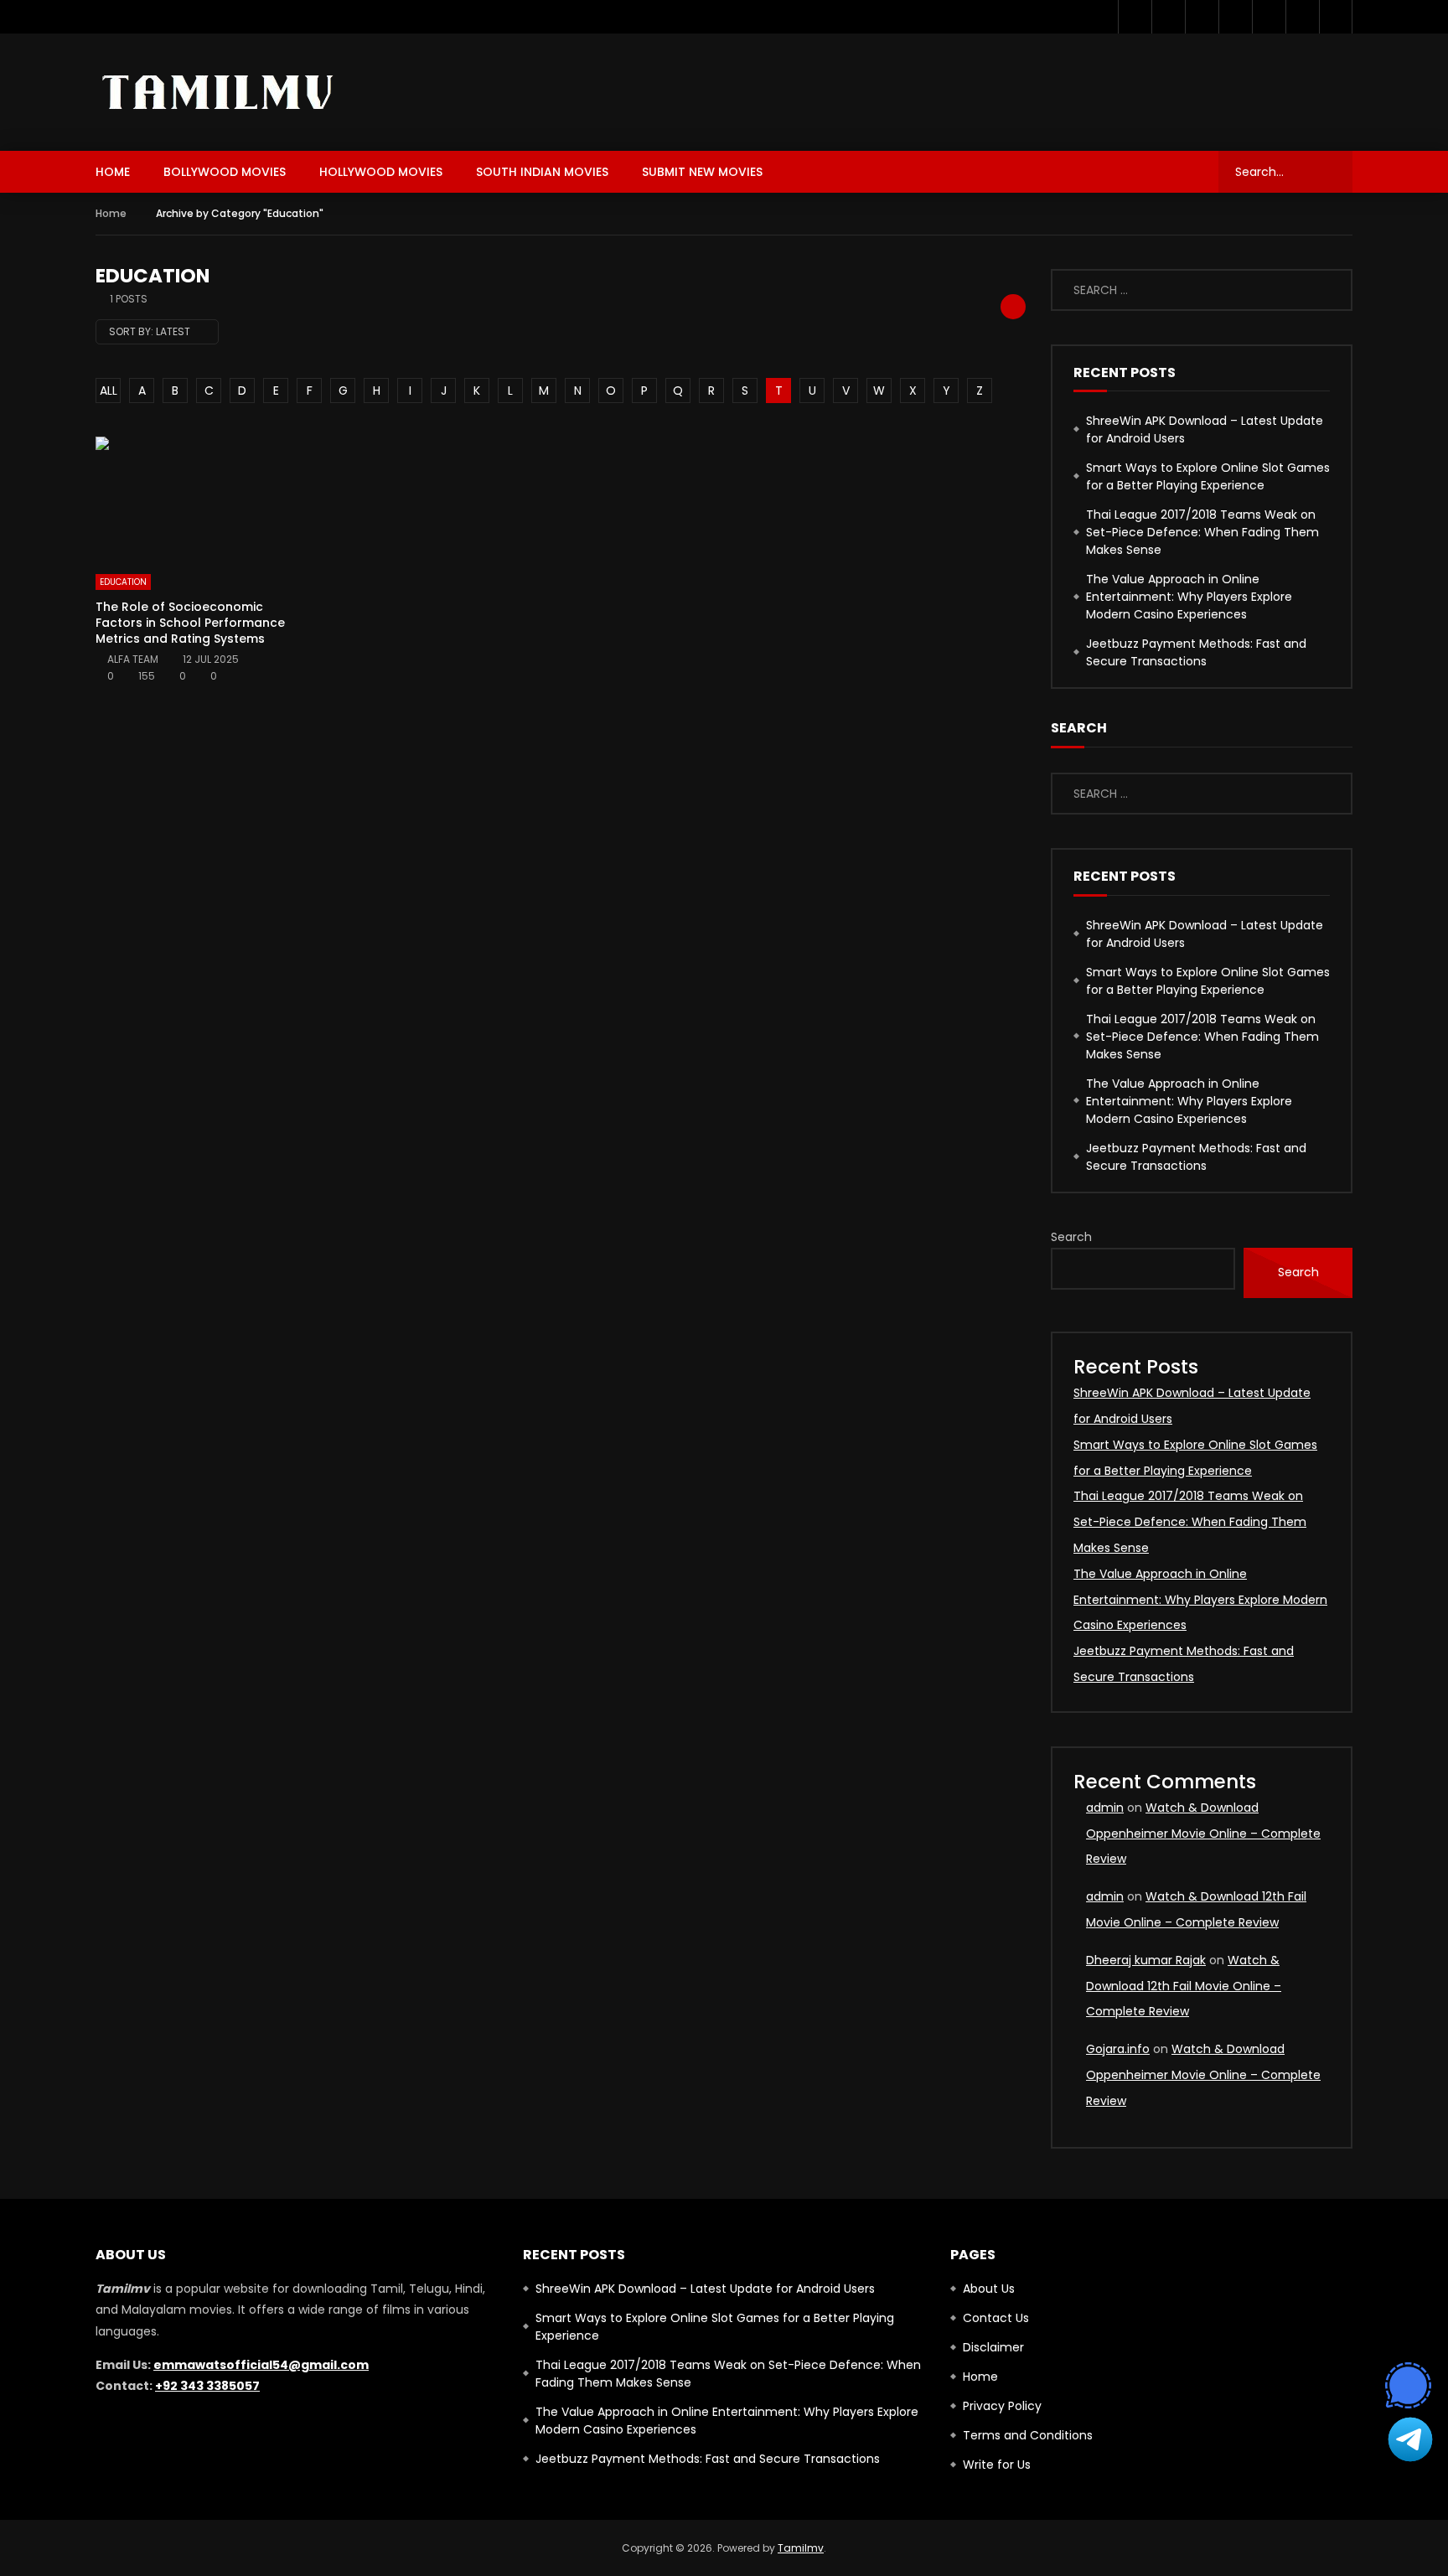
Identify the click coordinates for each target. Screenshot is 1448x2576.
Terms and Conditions (1028, 2435)
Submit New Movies (702, 172)
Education (123, 582)
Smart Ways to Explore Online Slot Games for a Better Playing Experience (1208, 476)
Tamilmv (801, 2548)
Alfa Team (133, 659)
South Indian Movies (542, 172)
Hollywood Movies (381, 172)
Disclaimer (993, 2347)
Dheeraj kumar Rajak (1146, 1960)
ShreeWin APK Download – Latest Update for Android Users (1205, 429)
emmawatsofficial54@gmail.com (261, 2365)
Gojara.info (1118, 2049)
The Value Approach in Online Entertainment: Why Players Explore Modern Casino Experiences (1189, 597)
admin (1105, 1808)
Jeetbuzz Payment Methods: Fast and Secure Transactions (1196, 652)
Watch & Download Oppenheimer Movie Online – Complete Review (1203, 1834)
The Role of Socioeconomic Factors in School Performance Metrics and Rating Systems (190, 623)
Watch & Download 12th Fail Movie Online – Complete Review (1184, 1986)
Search (1071, 1237)
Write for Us (997, 2465)
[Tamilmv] (219, 93)
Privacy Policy (1002, 2406)
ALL (109, 391)
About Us (989, 2289)
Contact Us (996, 2318)
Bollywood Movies (225, 172)
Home (113, 172)
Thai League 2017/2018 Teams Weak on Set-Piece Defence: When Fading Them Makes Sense (1202, 532)
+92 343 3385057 (207, 2386)
